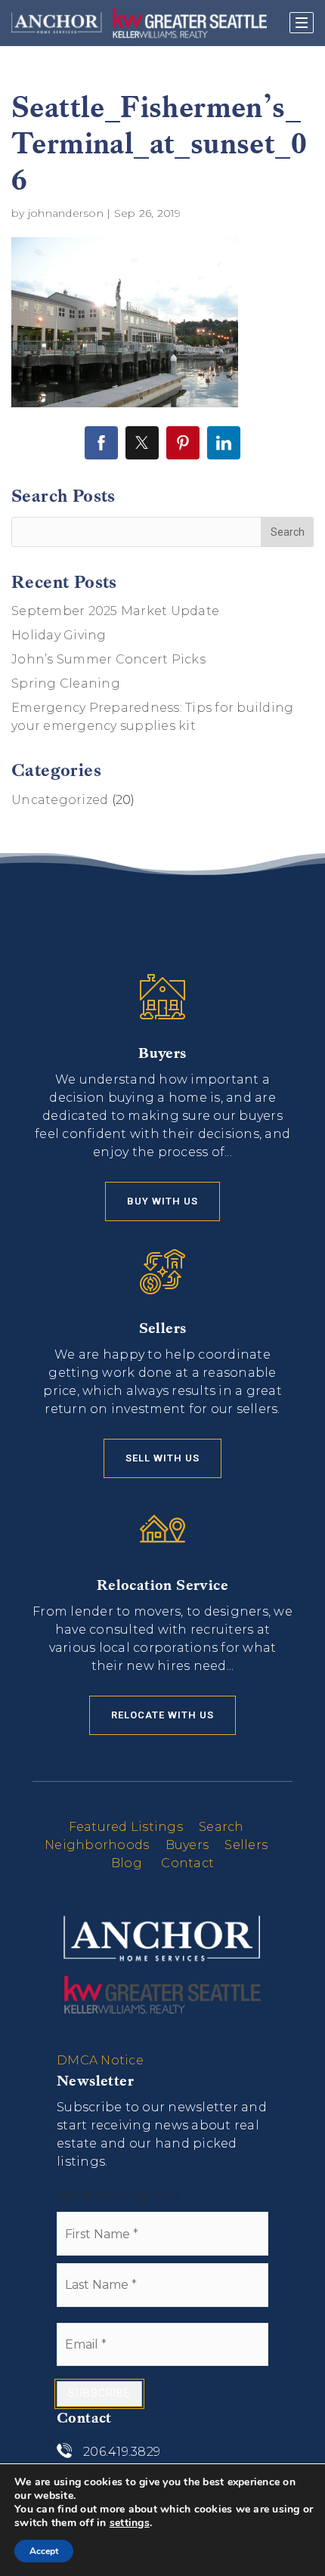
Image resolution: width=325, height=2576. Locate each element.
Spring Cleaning (66, 683)
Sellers (246, 1845)
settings (130, 2523)
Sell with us (162, 1458)
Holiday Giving (59, 635)
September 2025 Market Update (115, 611)
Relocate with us (162, 1715)
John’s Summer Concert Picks (108, 659)
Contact (187, 1863)
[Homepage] (139, 23)
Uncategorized (60, 800)
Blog (127, 1863)
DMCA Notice (100, 2060)
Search (221, 1827)
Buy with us (162, 1201)
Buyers (187, 1845)
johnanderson (66, 213)
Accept (44, 2551)
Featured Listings (126, 1827)
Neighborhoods (97, 1845)
